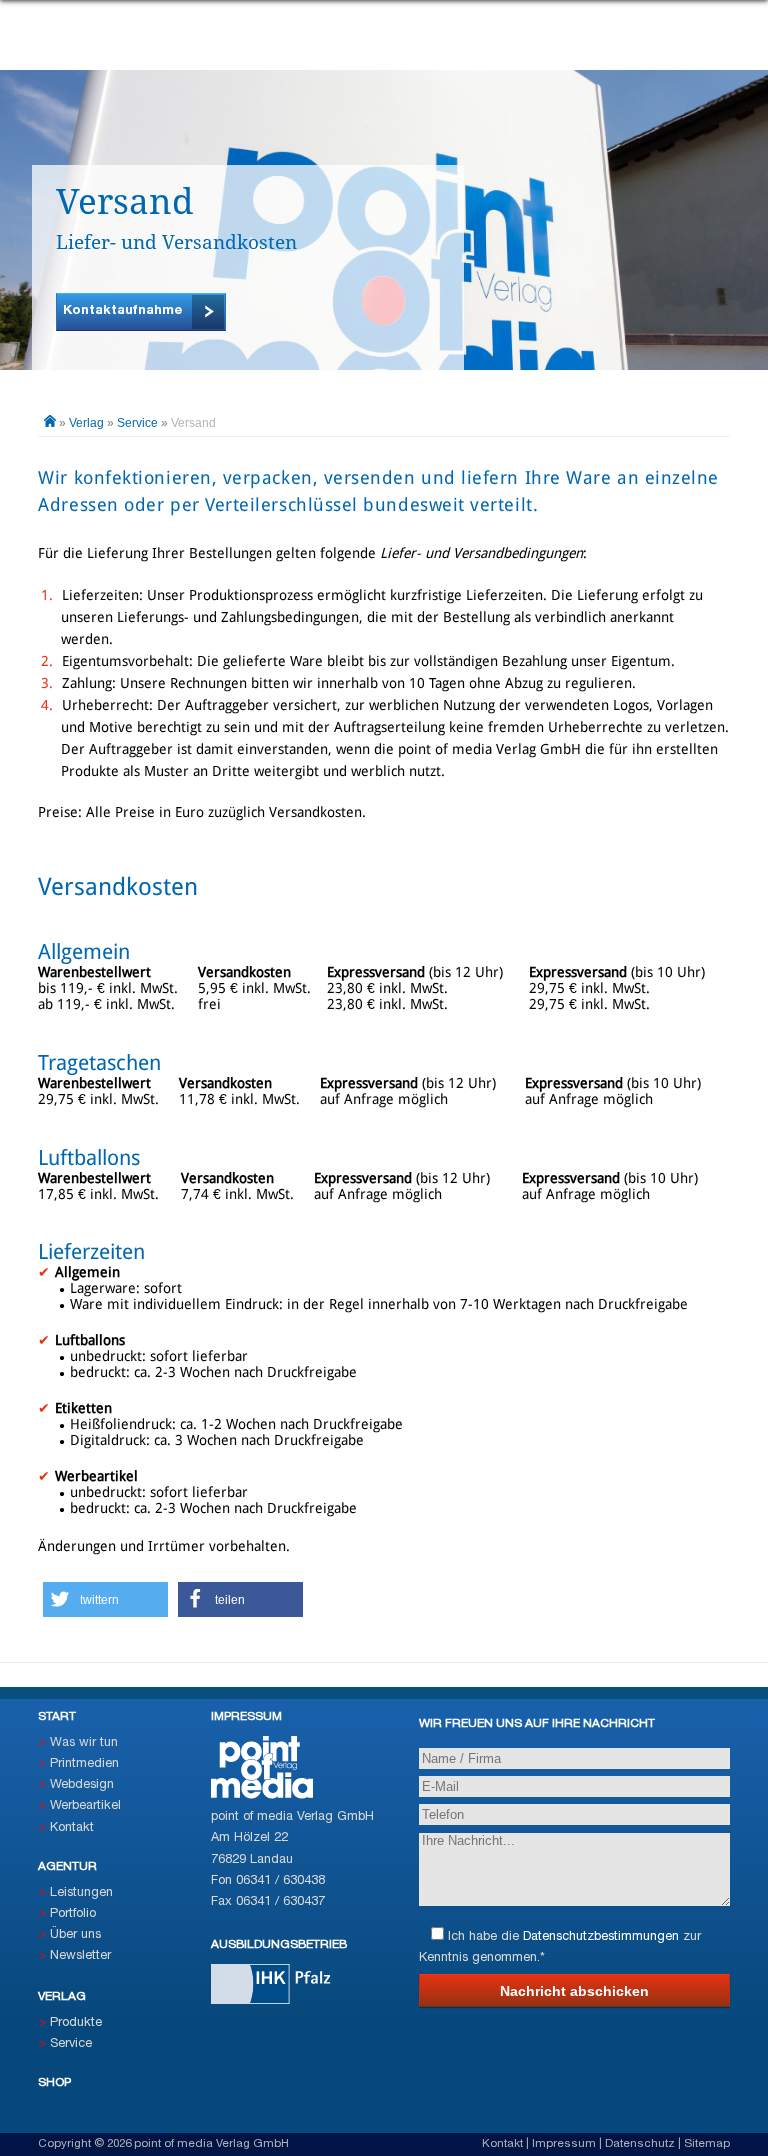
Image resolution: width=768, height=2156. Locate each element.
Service (137, 423)
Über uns (75, 1935)
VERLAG (62, 1997)
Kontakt (72, 1828)
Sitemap (707, 2144)
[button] (105, 1599)
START (57, 1717)
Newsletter (80, 1956)
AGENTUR (67, 1867)
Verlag (86, 423)
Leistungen (81, 1893)
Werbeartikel (85, 1806)
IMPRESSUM (246, 1716)
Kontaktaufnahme (123, 310)
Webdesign (82, 1785)
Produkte (76, 2023)
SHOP (54, 2083)
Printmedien (84, 1764)
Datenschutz (640, 2144)
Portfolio (73, 1914)
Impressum (564, 2144)
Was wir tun (84, 1743)
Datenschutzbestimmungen (601, 1937)
